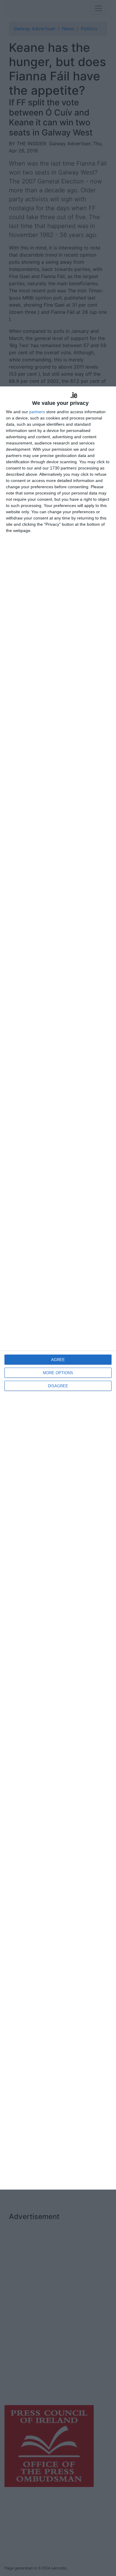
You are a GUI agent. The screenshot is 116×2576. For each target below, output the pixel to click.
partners (37, 412)
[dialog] (58, 1288)
